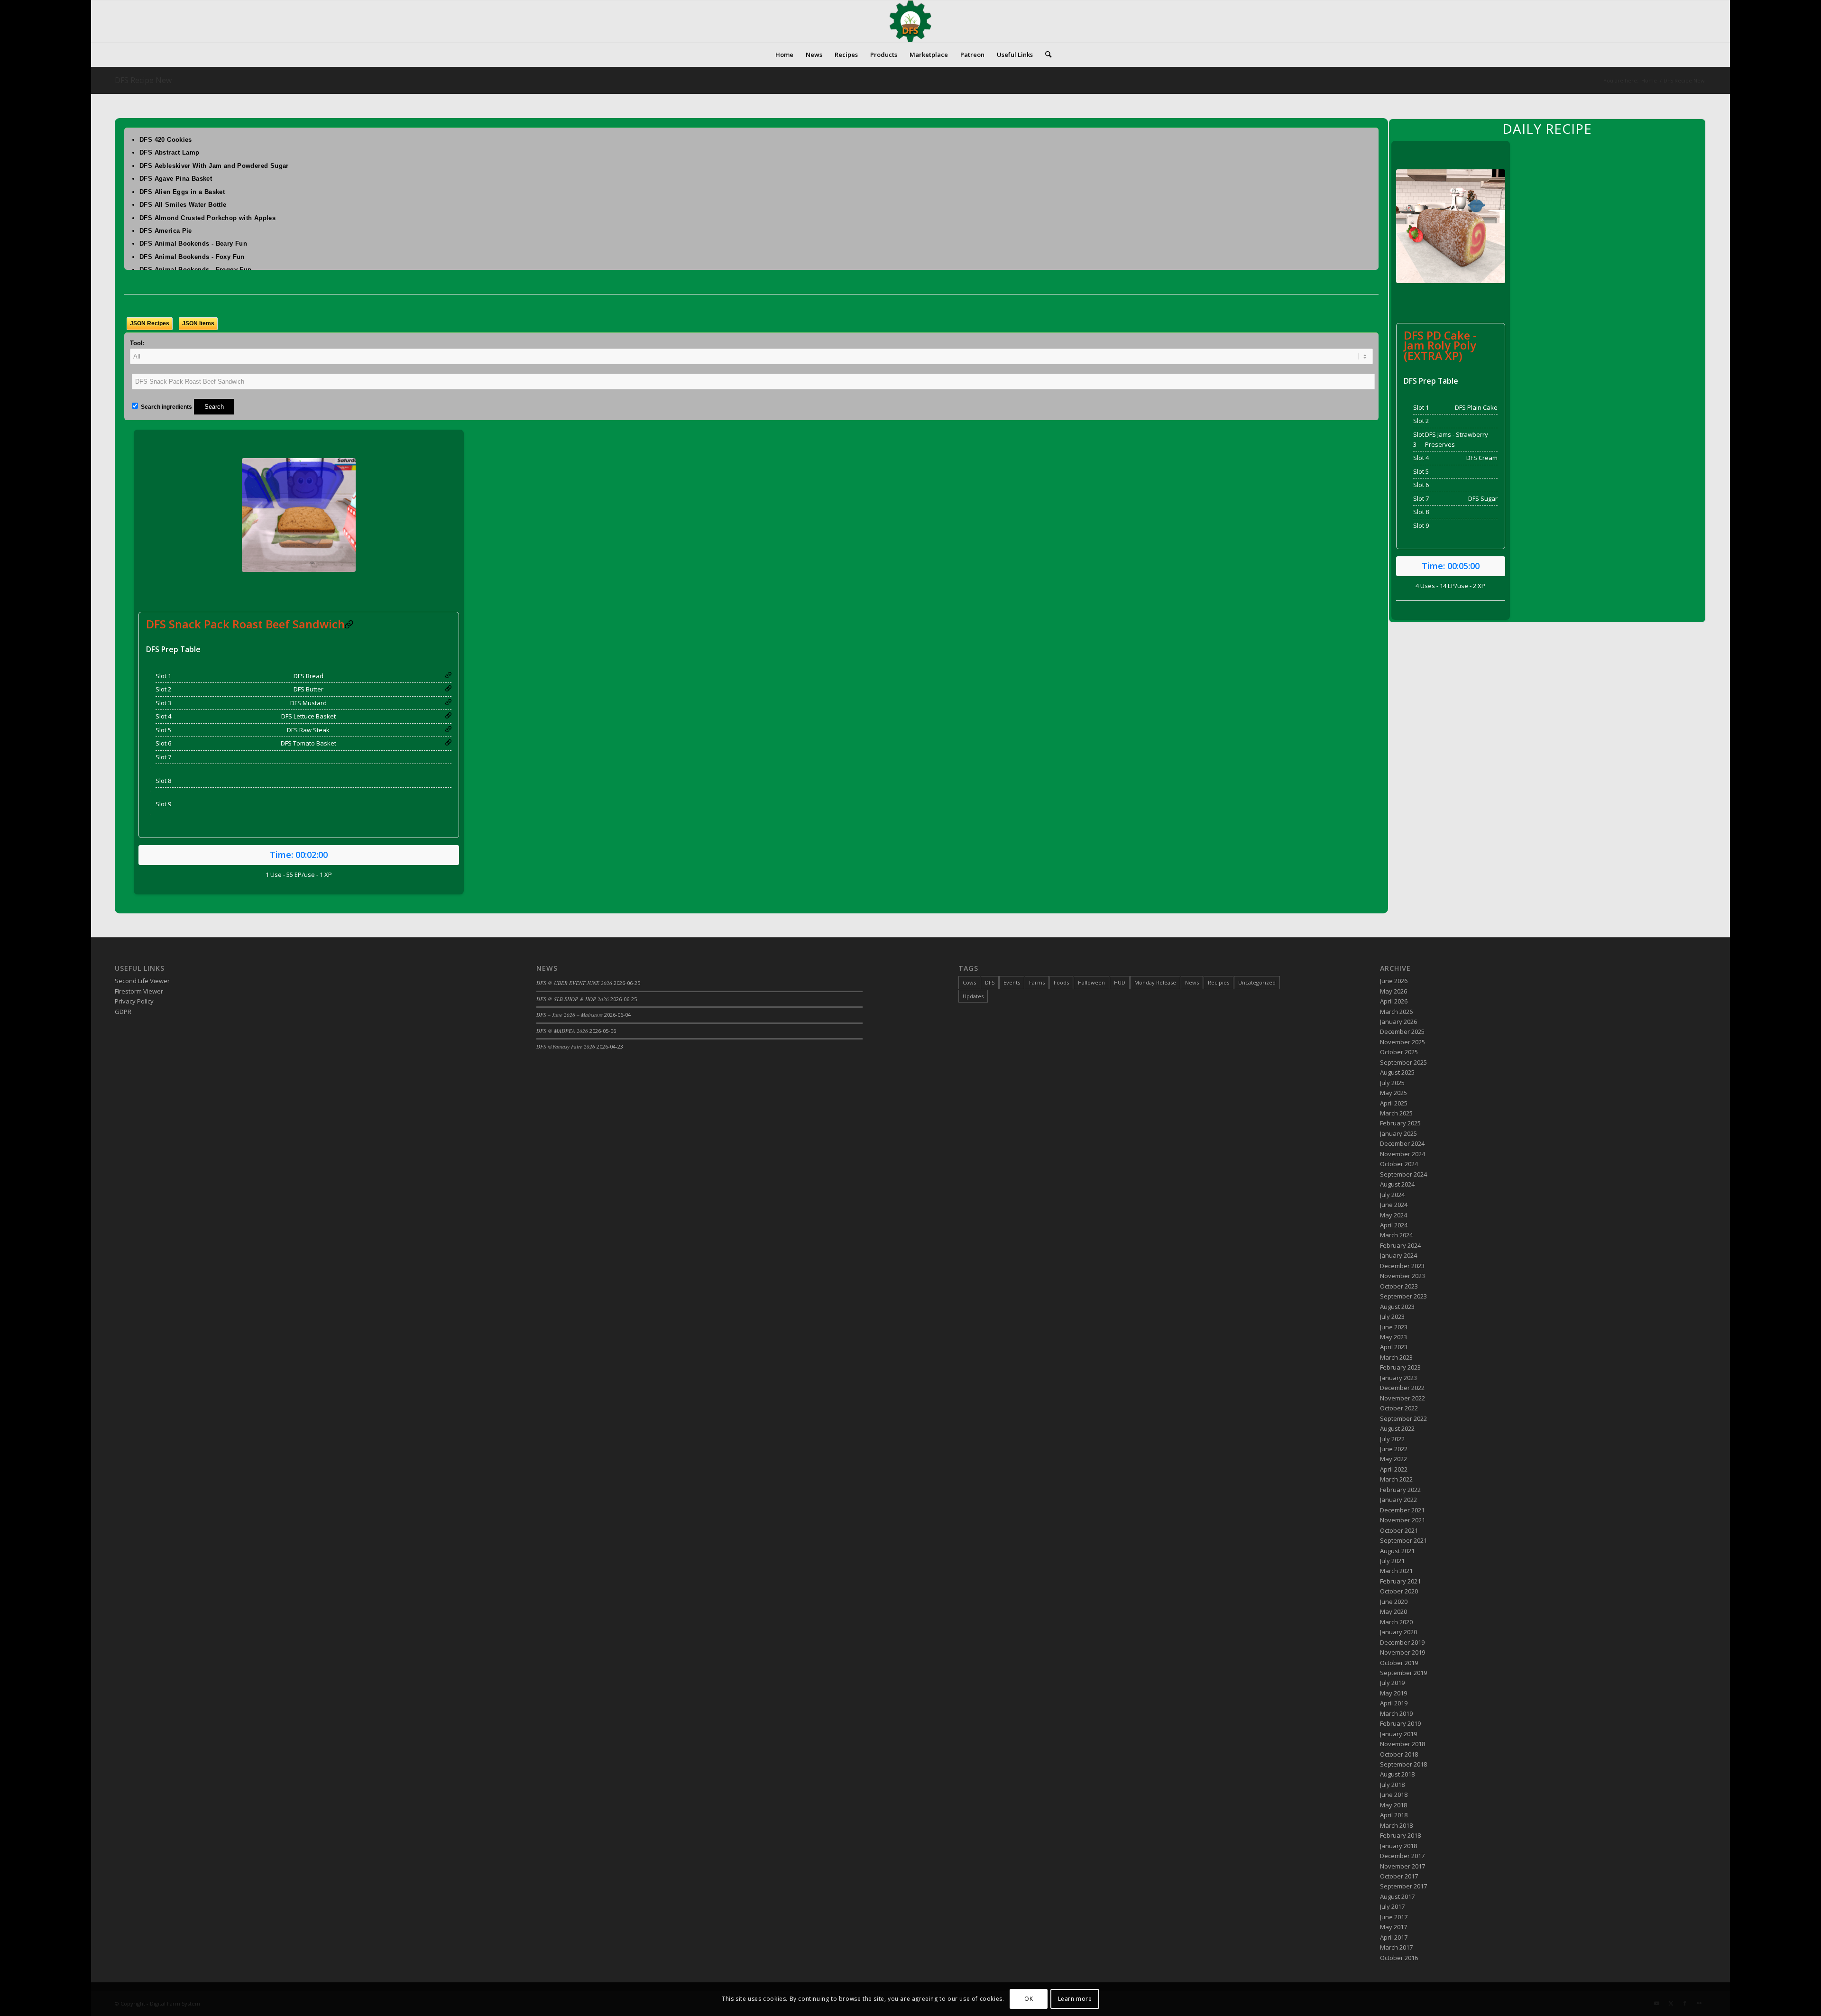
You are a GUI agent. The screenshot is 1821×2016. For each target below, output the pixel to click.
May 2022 (1393, 1459)
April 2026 (1394, 1001)
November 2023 (1403, 1276)
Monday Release (1155, 982)
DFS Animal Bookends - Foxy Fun (192, 257)
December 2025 (1402, 1031)
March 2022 (1396, 1479)
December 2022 (1402, 1388)
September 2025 (1403, 1062)
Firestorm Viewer (139, 991)
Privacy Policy (134, 1001)
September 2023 (1403, 1296)
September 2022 (1403, 1418)
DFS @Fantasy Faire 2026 (566, 1046)
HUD (1120, 982)
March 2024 (1396, 1235)
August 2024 (1397, 1184)
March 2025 (1396, 1113)
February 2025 (1400, 1123)
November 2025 (1403, 1042)
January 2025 (1398, 1133)
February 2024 (1400, 1245)
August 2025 (1397, 1072)
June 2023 (1394, 1327)
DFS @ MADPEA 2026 (562, 1031)
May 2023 (1393, 1337)
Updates (973, 996)
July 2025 (1392, 1083)
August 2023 (1397, 1307)
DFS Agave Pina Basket (176, 179)
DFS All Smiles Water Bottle (183, 205)
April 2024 (1394, 1225)
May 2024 (1393, 1215)
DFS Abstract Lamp (170, 152)
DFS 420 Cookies (166, 140)
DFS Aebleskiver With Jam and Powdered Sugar (214, 166)
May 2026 (1393, 991)
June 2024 (1394, 1205)
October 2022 (1399, 1408)
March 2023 (1396, 1357)
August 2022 (1397, 1428)
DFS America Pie (166, 231)
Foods (1061, 982)
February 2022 (1400, 1490)
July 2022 (1392, 1439)
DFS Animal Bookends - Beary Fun (193, 244)
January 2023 (1398, 1378)
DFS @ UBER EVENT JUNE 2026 (574, 983)
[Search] (1045, 55)
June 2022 (1394, 1449)
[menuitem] (784, 55)
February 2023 (1400, 1367)
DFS (990, 982)
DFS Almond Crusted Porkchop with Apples (207, 218)
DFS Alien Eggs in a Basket (182, 192)
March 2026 (1396, 1012)
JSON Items (198, 323)
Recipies (1219, 982)
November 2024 (1403, 1154)
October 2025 (1399, 1052)
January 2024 (1398, 1255)
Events (1012, 982)
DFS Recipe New (143, 80)
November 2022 (1403, 1398)
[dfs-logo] (910, 21)
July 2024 (1392, 1195)
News (1192, 982)
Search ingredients (166, 407)
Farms (1037, 982)
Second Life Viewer (142, 981)
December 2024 (1402, 1143)
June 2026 (1394, 981)
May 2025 (1393, 1093)
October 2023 (1399, 1286)
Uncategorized (1257, 982)
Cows (969, 982)
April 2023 (1394, 1347)
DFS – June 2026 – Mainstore (570, 1015)
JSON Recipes (150, 323)
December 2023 (1402, 1266)
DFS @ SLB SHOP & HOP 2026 (573, 999)
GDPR (123, 1012)
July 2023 (1392, 1316)
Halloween (1091, 982)
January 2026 (1398, 1022)
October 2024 (1399, 1164)
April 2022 (1394, 1469)
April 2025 (1394, 1103)
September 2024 (1403, 1174)
